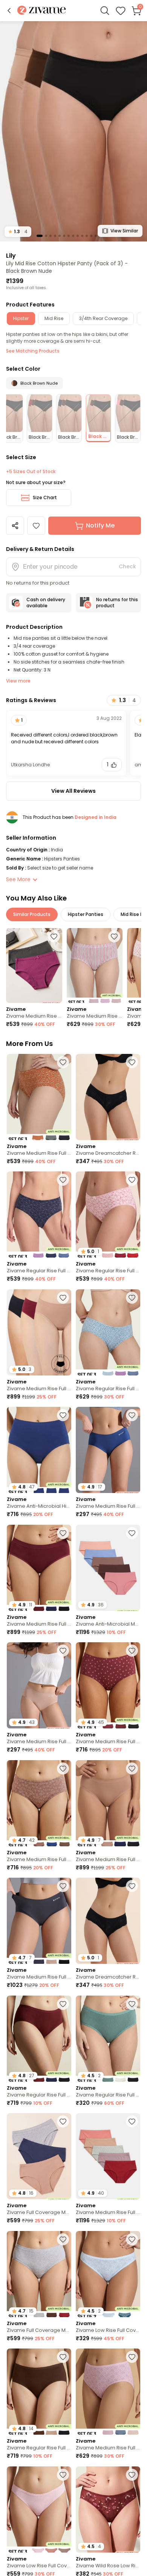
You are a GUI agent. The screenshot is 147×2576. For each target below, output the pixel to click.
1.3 (18, 231)
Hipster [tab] (21, 318)
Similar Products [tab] (32, 914)
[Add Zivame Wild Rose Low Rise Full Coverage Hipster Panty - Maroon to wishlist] (132, 2475)
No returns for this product (117, 603)
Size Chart (45, 497)
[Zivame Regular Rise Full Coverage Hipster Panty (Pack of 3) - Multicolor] (39, 1215)
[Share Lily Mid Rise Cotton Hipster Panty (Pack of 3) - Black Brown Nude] (15, 526)
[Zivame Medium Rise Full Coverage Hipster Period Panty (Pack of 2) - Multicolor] (34, 965)
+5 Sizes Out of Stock (31, 472)
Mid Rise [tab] (54, 318)
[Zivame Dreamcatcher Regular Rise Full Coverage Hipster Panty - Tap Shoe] (108, 1097)
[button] (9, 11)
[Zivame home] (42, 11)
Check (127, 566)
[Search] (105, 11)
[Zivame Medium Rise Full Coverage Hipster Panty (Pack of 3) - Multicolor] (95, 965)
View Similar (124, 231)
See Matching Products (33, 351)
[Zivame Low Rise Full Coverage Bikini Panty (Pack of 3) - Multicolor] (39, 2509)
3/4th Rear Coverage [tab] (103, 318)
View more (18, 681)
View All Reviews (73, 791)
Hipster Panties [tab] (86, 914)
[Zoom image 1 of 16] (73, 131)
